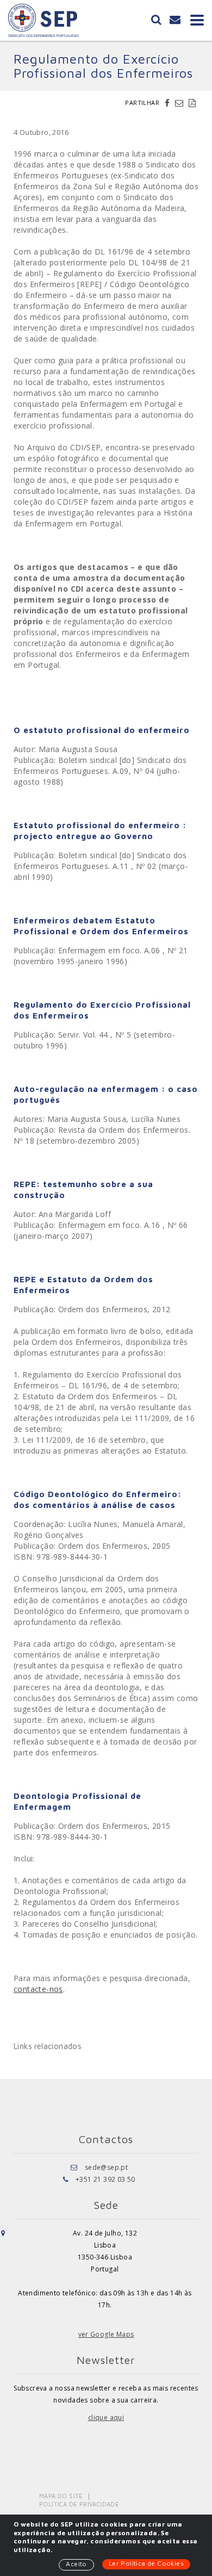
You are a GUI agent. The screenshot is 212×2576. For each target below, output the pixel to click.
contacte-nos (38, 1989)
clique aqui (106, 2417)
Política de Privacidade (79, 2504)
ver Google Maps (106, 2334)
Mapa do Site (61, 2496)
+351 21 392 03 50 (105, 2179)
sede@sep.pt (106, 2167)
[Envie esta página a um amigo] (180, 103)
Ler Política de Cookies (146, 2563)
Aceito (76, 2564)
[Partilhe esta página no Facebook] (169, 103)
